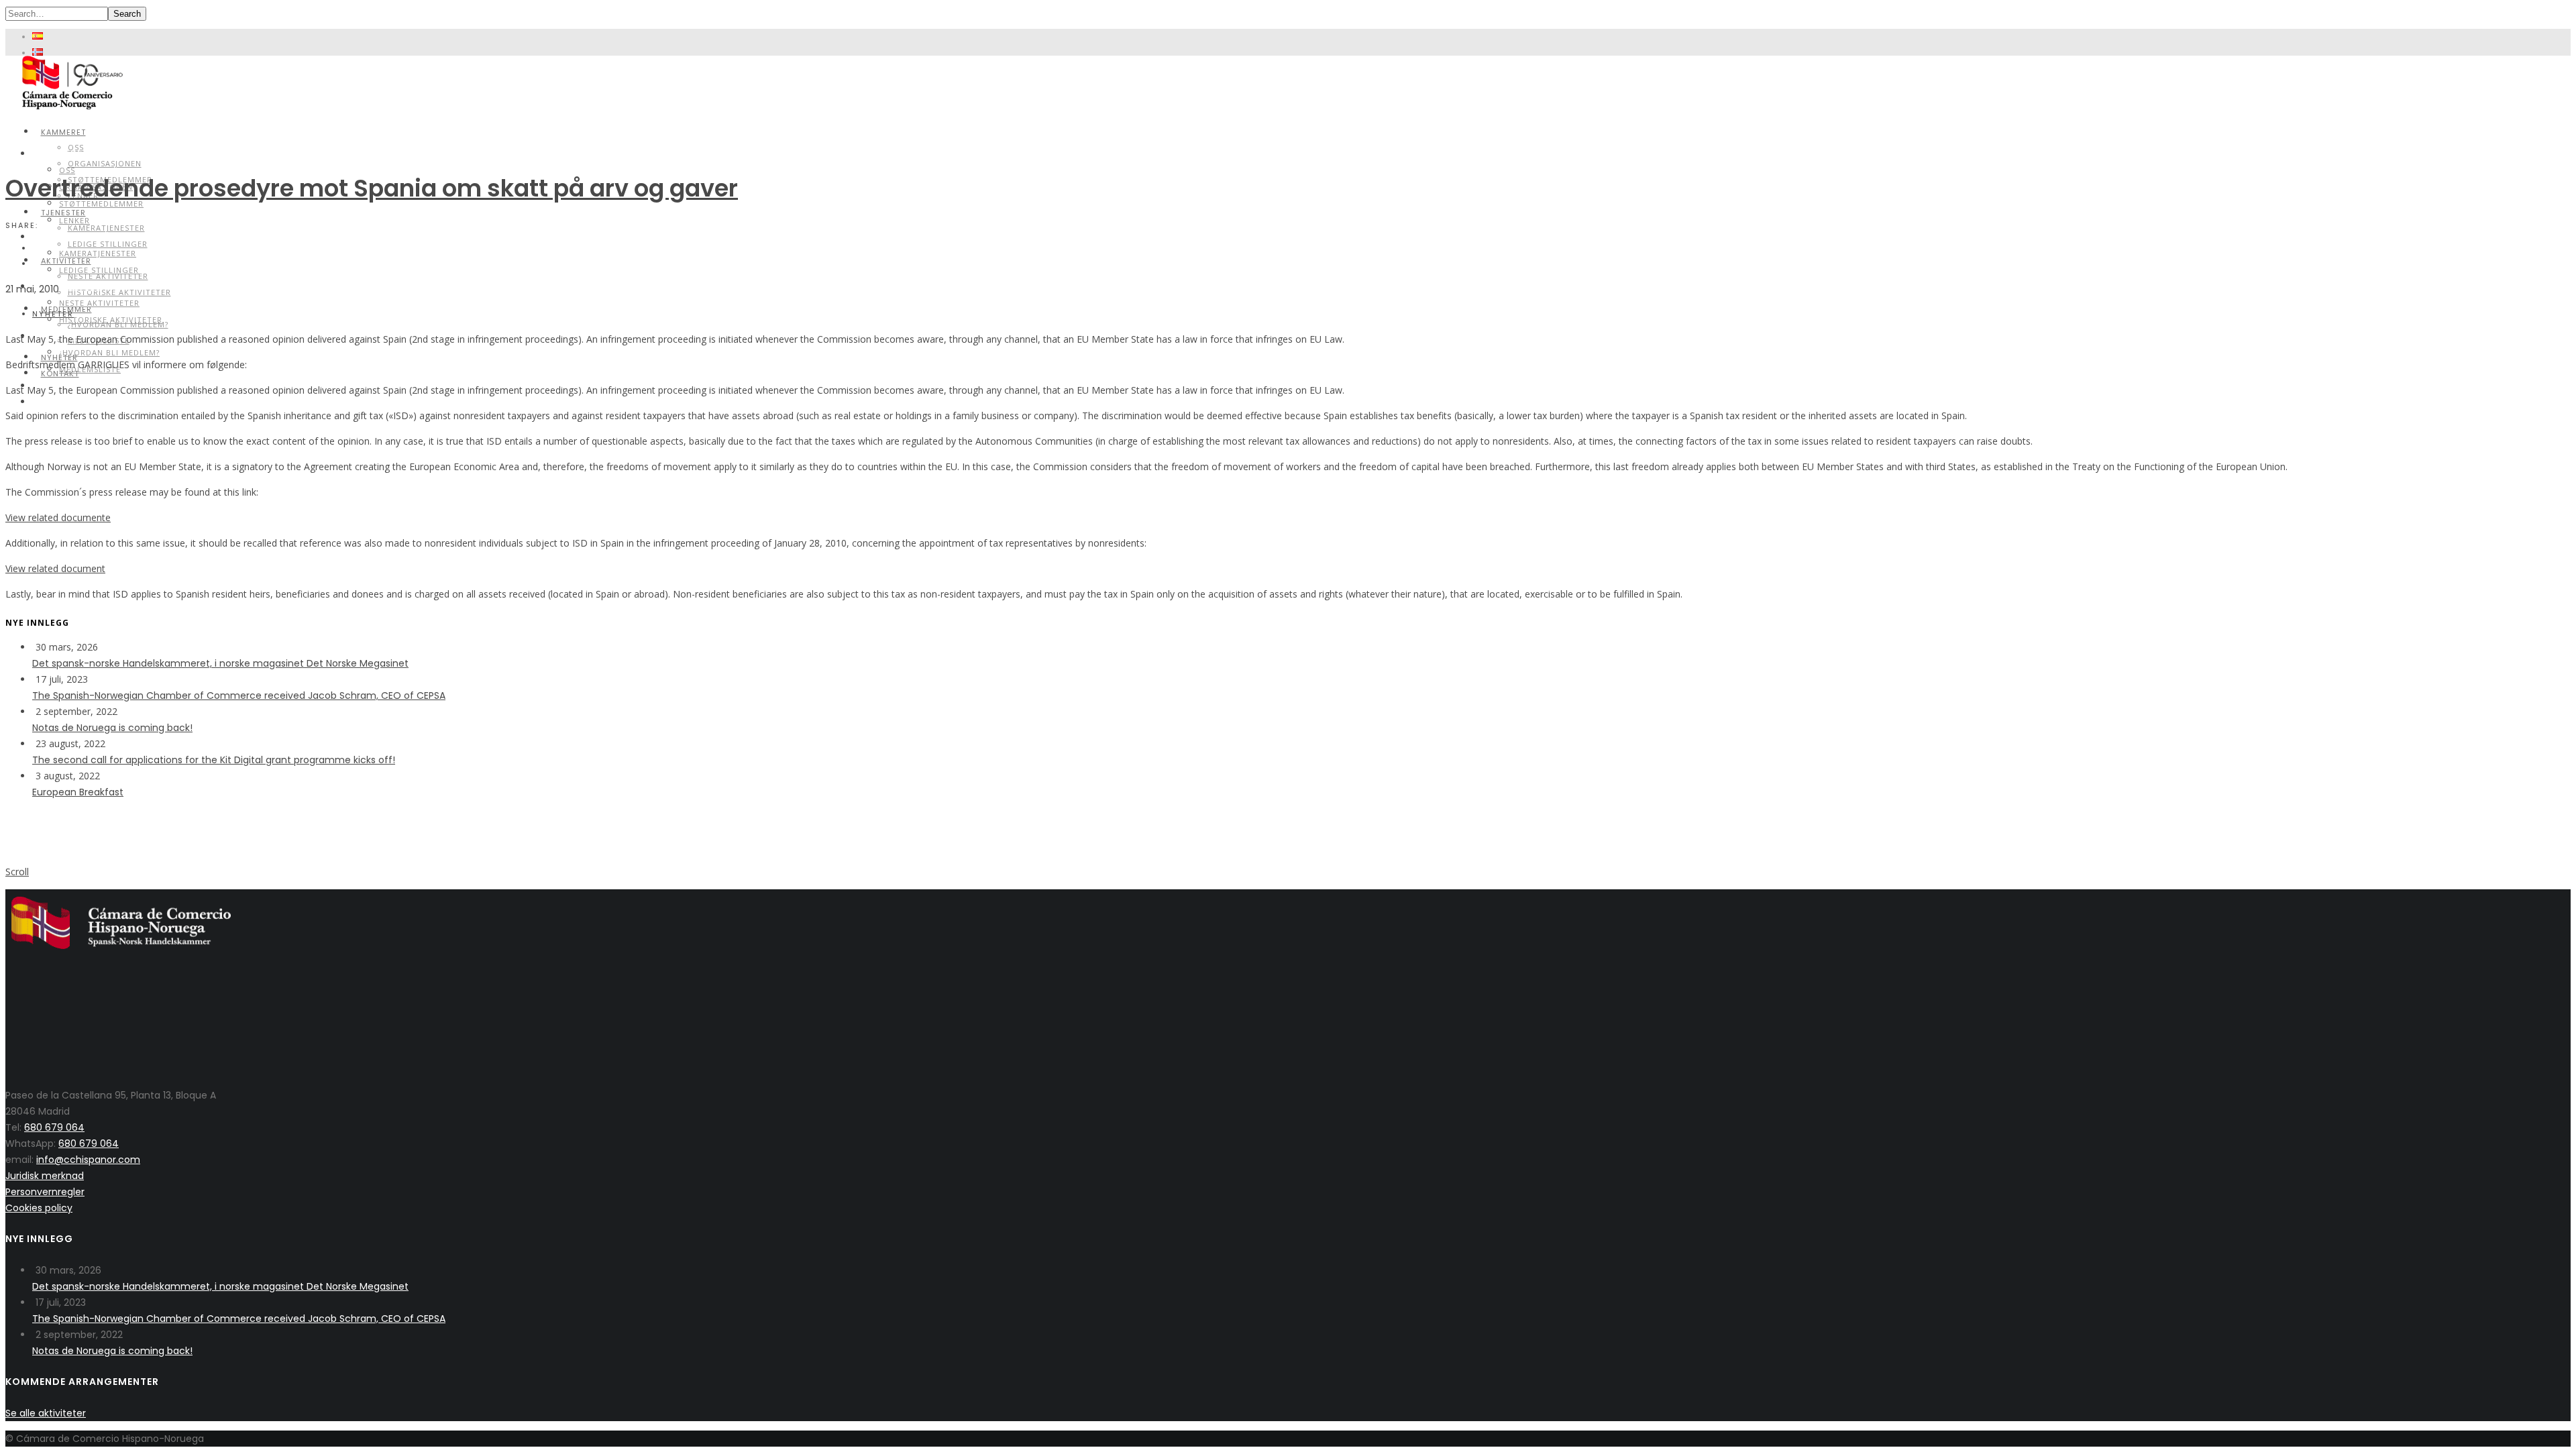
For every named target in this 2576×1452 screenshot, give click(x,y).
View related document (55, 568)
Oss (67, 170)
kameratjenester (106, 228)
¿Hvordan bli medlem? (109, 352)
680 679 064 (54, 1127)
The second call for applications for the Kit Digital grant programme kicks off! (214, 760)
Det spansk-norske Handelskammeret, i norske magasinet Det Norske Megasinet (220, 663)
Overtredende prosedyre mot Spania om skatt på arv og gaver (372, 188)
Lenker (74, 220)
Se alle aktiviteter (46, 1413)
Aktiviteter (66, 286)
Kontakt (58, 401)
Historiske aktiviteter (119, 292)
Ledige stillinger (108, 244)
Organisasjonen (105, 163)
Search (127, 14)
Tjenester (61, 236)
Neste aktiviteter (99, 303)
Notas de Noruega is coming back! (112, 728)
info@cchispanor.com (88, 1160)
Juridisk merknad (45, 1176)
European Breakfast (78, 792)
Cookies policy (39, 1208)
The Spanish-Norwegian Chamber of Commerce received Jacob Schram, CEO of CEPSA (239, 695)
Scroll (17, 872)
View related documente (58, 517)
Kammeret (63, 132)
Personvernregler (45, 1192)
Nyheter (53, 314)
